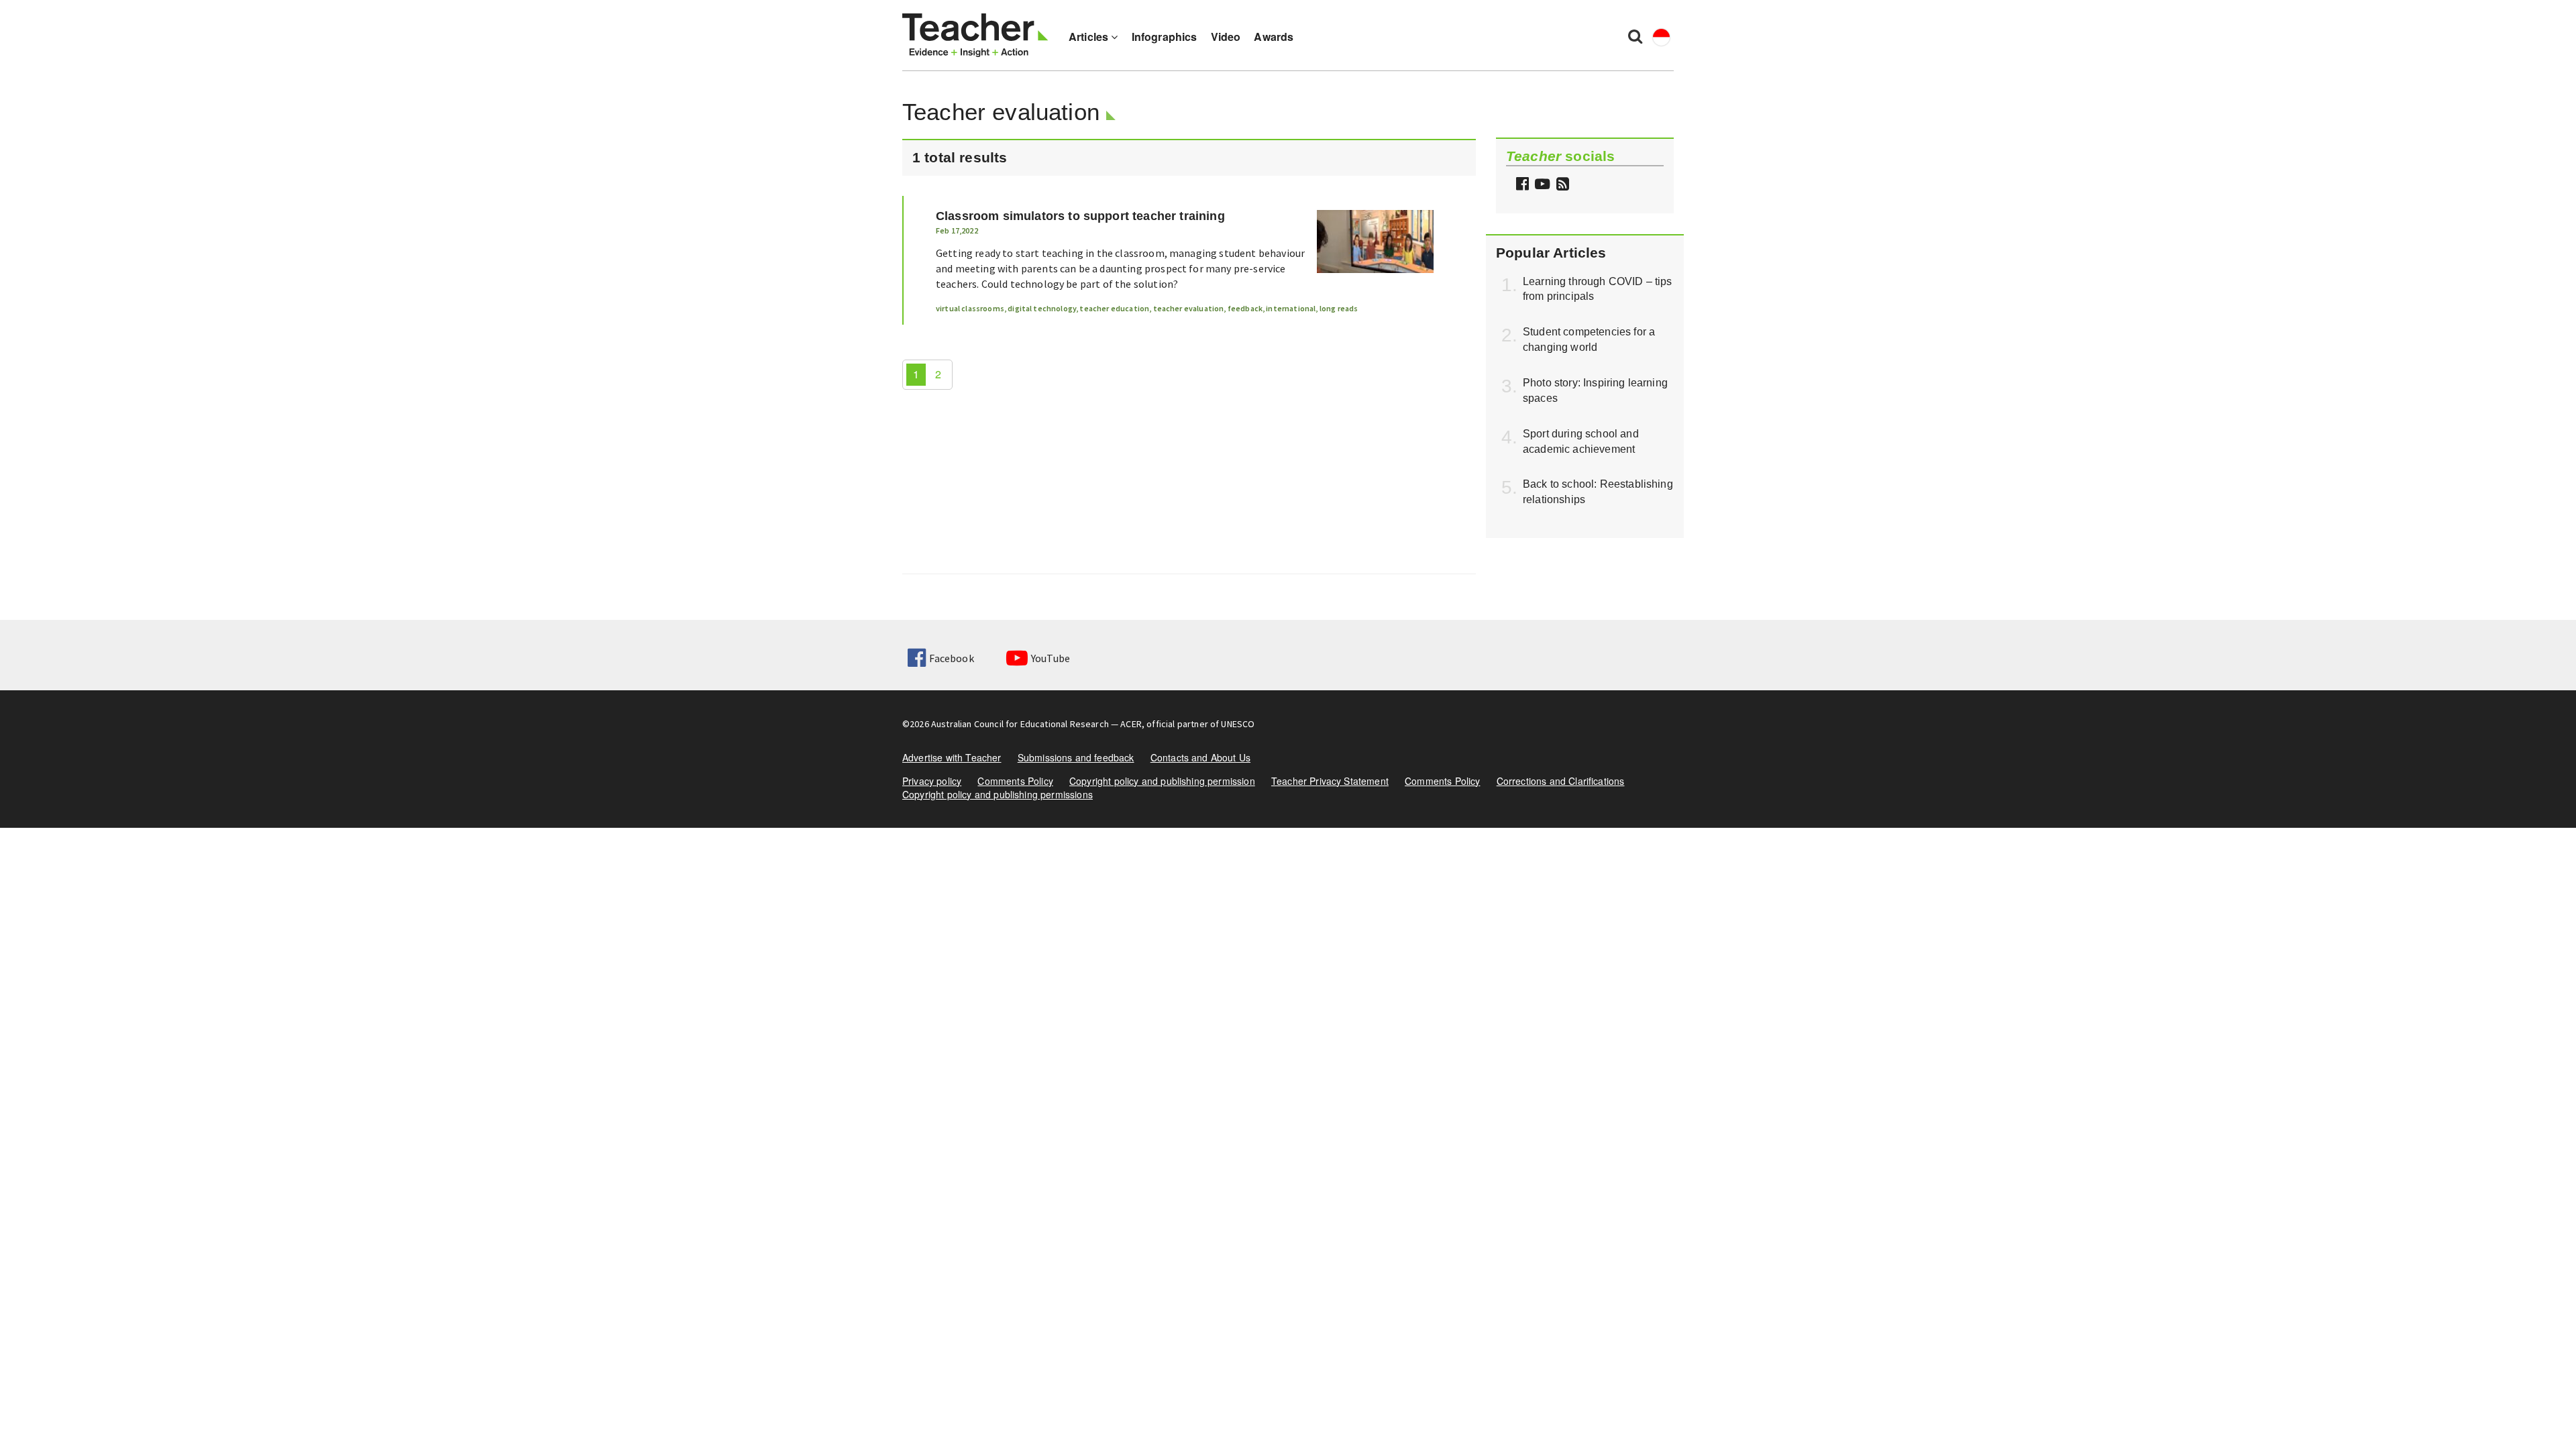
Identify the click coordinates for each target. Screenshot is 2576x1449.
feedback (1245, 308)
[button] (1561, 185)
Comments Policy (1015, 781)
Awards (1274, 37)
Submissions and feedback (1076, 757)
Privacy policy (932, 781)
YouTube (1051, 658)
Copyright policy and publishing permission (1162, 781)
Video (1226, 37)
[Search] (1635, 36)
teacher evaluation (1189, 308)
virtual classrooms (970, 308)
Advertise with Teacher (952, 757)
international (1291, 308)
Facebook (951, 658)
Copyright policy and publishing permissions (998, 794)
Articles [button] (1090, 37)
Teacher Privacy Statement (1330, 781)
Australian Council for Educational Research (1020, 724)
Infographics (1165, 37)
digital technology (1042, 308)
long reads (1339, 308)
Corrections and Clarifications (1561, 781)
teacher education (1114, 308)
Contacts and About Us (1200, 757)
